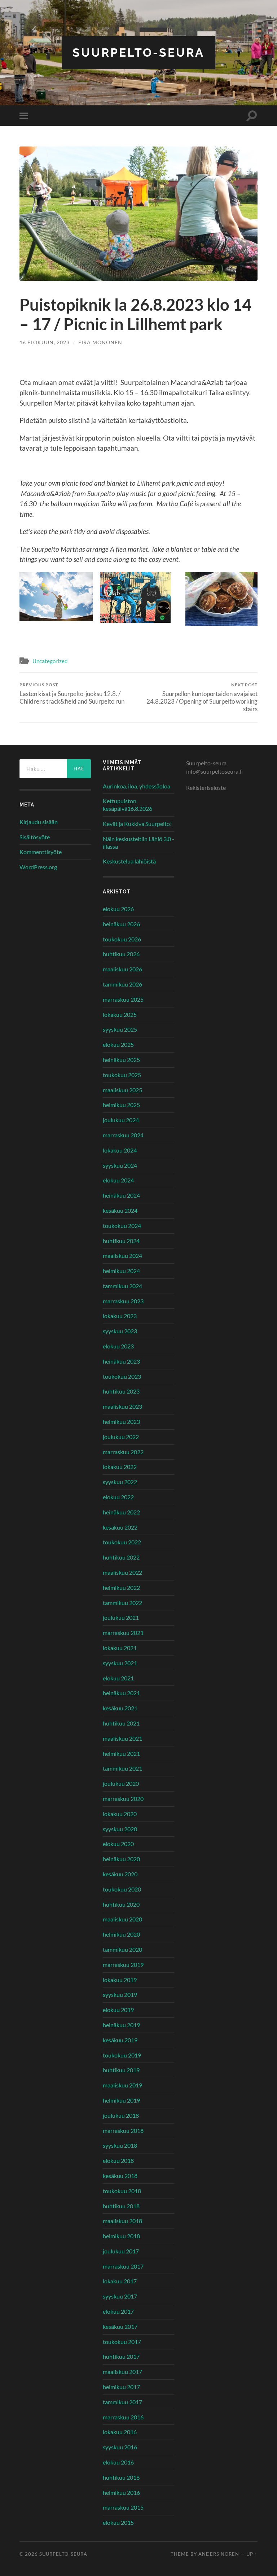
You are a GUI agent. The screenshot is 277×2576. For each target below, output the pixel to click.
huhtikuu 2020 (121, 1904)
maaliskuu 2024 (122, 1256)
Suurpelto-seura (138, 53)
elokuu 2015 (118, 2522)
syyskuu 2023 (120, 1331)
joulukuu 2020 (121, 1783)
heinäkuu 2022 (121, 1512)
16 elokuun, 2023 (45, 342)
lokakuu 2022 (120, 1467)
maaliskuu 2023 (122, 1406)
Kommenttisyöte (41, 852)
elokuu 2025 (118, 1044)
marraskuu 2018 (123, 2131)
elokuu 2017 (118, 2311)
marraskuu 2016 (123, 2417)
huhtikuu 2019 (121, 2070)
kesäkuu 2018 (120, 2176)
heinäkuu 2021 (121, 1693)
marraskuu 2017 (123, 2266)
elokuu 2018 (118, 2160)
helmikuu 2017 (121, 2387)
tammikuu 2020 (122, 1949)
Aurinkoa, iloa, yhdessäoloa (137, 786)
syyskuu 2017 (120, 2296)
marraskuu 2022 (123, 1452)
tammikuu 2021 (122, 1768)
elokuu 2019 (118, 2010)
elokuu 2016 (118, 2462)
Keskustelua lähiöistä (129, 861)
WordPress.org (38, 867)
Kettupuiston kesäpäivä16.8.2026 (127, 805)
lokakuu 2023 (120, 1316)
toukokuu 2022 (122, 1542)
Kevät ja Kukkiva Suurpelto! (137, 824)
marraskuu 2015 (123, 2507)
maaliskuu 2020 (122, 1919)
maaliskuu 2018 (122, 2221)
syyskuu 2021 (120, 1663)
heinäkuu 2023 (121, 1361)
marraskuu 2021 (123, 1633)
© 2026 (29, 2554)
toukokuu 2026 (122, 939)
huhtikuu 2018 (121, 2206)
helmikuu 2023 (121, 1422)
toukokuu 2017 (122, 2342)
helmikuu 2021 (121, 1753)
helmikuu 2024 (121, 1271)
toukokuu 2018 (122, 2191)
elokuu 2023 (118, 1346)
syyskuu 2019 (120, 1995)
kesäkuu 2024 (120, 1210)
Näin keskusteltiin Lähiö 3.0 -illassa (138, 843)
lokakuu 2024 (120, 1150)
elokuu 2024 (118, 1180)
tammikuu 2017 (122, 2402)
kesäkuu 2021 (120, 1708)
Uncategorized (50, 661)
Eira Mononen (100, 342)
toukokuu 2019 (122, 2055)
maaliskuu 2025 (122, 1090)
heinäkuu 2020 (121, 1859)
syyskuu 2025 (120, 1029)
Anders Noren (219, 2554)
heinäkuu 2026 (121, 924)
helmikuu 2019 (121, 2100)
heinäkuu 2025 (121, 1060)
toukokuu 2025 (122, 1075)
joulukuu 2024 (121, 1120)
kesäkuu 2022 (120, 1527)
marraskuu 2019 (123, 1965)
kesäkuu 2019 (120, 2040)
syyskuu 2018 (120, 2145)
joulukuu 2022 (121, 1437)
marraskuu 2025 (123, 999)
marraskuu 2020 (123, 1799)
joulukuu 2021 (121, 1617)
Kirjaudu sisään (39, 822)
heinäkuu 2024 (121, 1195)
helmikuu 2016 (121, 2492)
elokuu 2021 (118, 1678)
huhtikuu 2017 (121, 2356)
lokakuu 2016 (120, 2432)
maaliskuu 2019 (122, 2085)
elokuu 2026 (118, 909)
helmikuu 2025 (121, 1105)
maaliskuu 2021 (122, 1738)
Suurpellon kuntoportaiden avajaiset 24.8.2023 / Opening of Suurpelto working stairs (202, 697)
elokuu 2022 (118, 1497)
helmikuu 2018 (121, 2236)
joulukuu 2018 (121, 2115)
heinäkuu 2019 (121, 2025)
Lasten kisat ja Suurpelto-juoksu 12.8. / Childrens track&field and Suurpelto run (72, 694)
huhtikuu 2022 (121, 1557)
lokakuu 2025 (120, 1014)
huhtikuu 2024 (121, 1241)
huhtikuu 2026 (121, 954)
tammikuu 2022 (122, 1603)
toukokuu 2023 (122, 1376)
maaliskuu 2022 (122, 1572)
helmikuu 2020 (121, 1934)
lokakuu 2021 (120, 1648)
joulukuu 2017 (121, 2251)
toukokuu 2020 (122, 1889)
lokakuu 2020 (120, 1814)
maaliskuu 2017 (122, 2372)
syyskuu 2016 (120, 2447)
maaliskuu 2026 (122, 969)
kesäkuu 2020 (120, 1874)
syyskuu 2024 (120, 1165)
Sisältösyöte (35, 837)
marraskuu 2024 (123, 1135)
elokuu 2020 (118, 1844)
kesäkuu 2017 (120, 2326)
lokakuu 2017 (120, 2281)
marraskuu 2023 (123, 1301)
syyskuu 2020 (120, 1829)
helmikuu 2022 (121, 1587)
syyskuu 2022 (120, 1482)
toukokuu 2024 (122, 1226)
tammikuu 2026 (122, 984)
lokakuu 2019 (120, 1980)
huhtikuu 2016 (121, 2477)
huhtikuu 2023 (121, 1391)
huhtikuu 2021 (121, 1723)
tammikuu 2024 (122, 1286)
